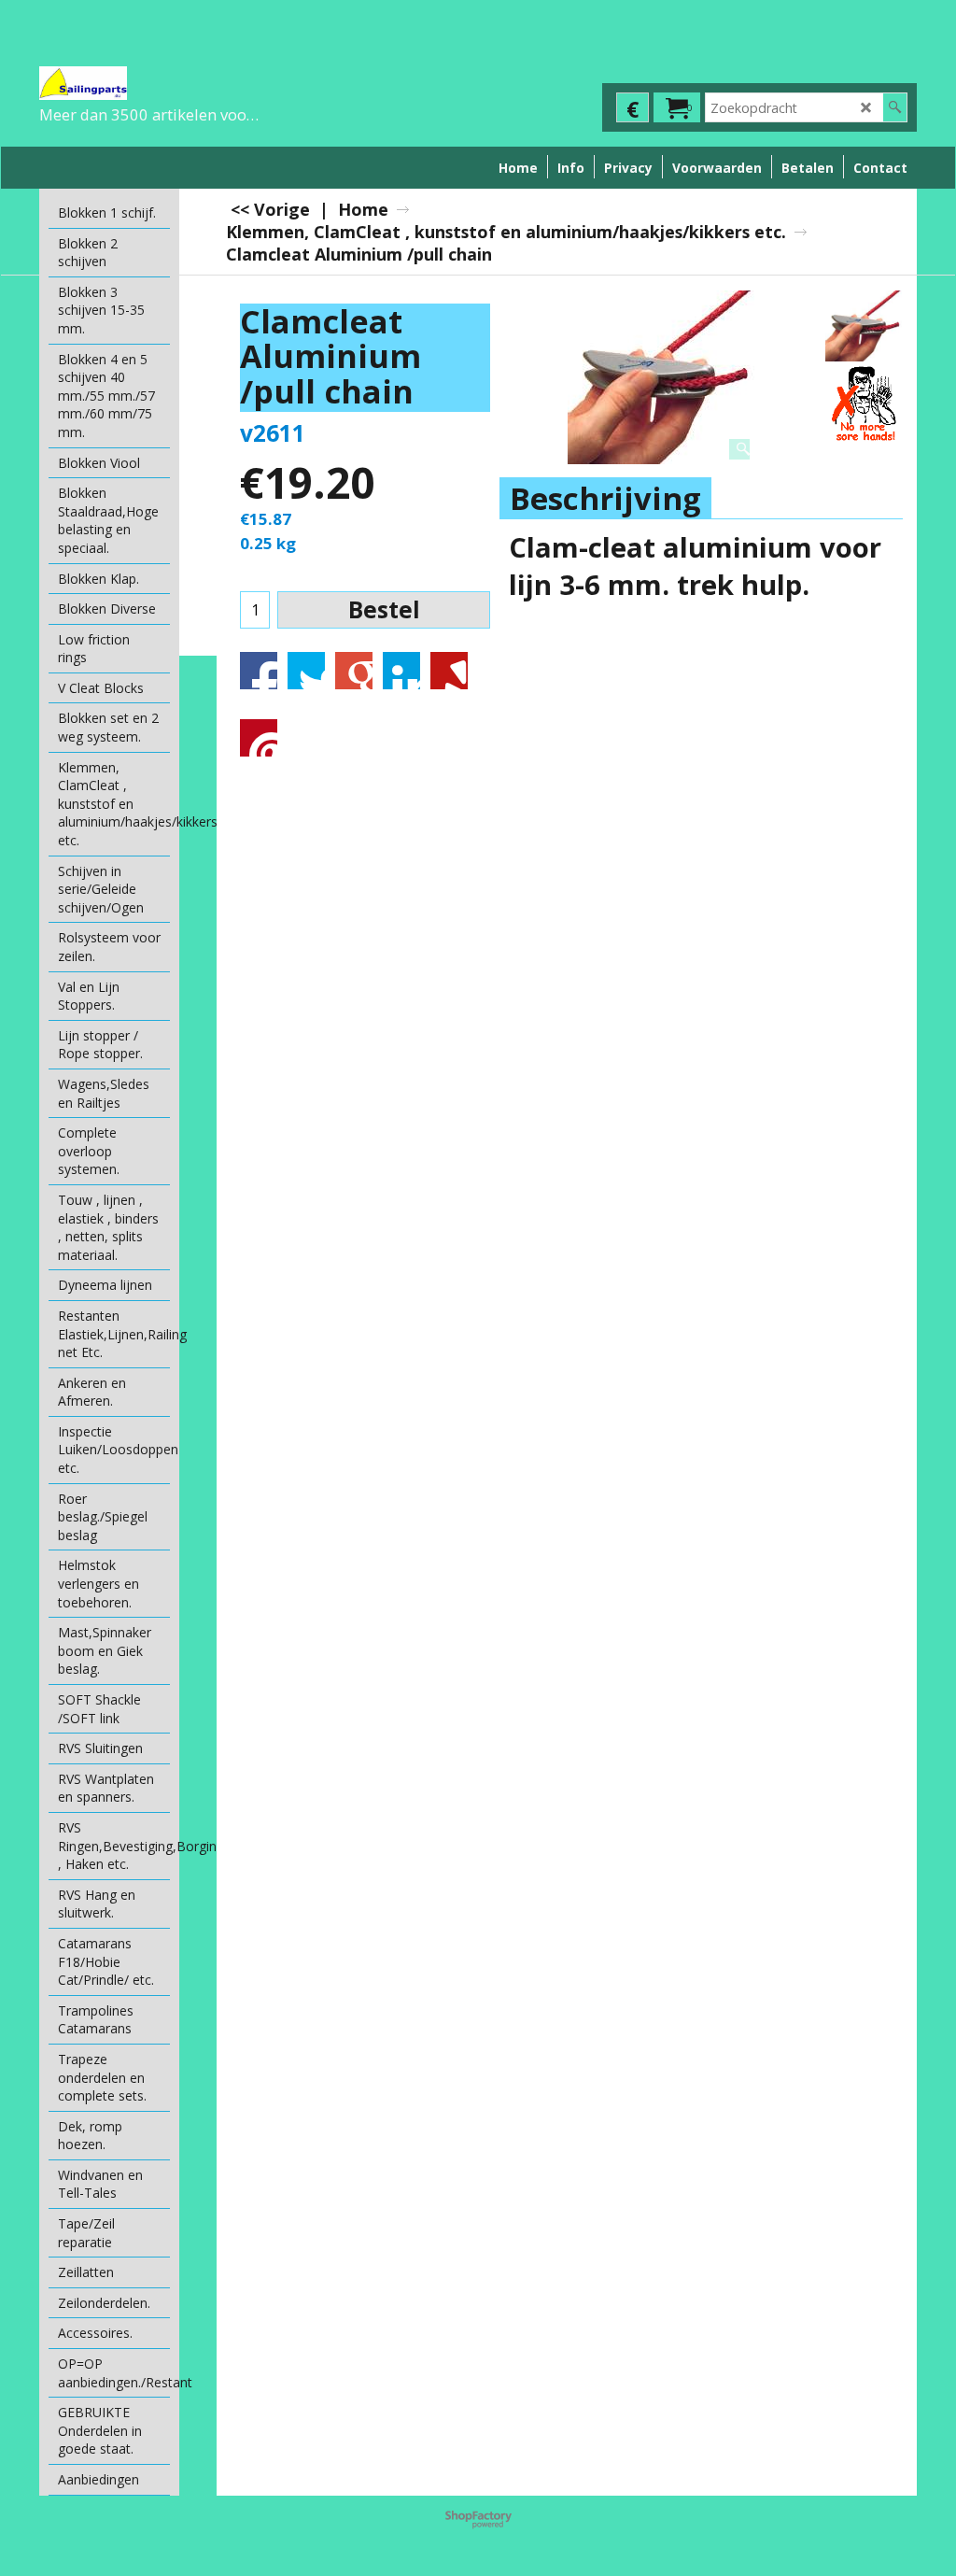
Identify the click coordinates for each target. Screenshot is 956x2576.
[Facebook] (259, 671)
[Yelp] (449, 671)
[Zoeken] (895, 107)
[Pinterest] (259, 738)
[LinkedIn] (401, 671)
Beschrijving (605, 498)
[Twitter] (306, 671)
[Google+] (354, 671)
